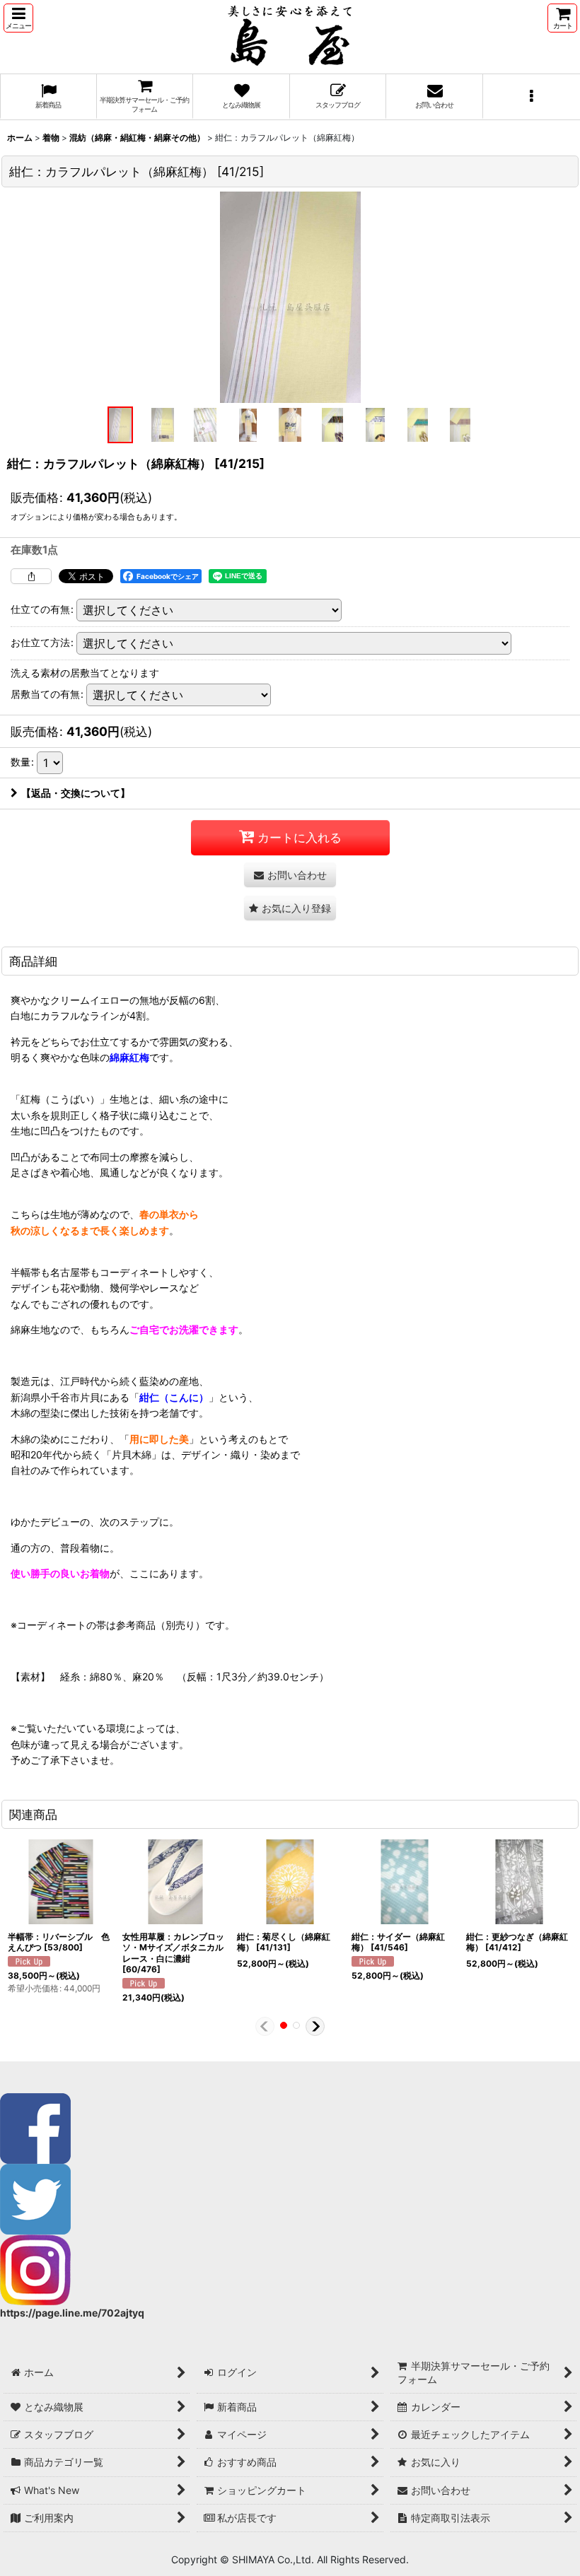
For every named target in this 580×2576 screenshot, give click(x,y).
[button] (18, 18)
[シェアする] (31, 576)
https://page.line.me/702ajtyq (72, 2313)
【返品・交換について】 (76, 793)
